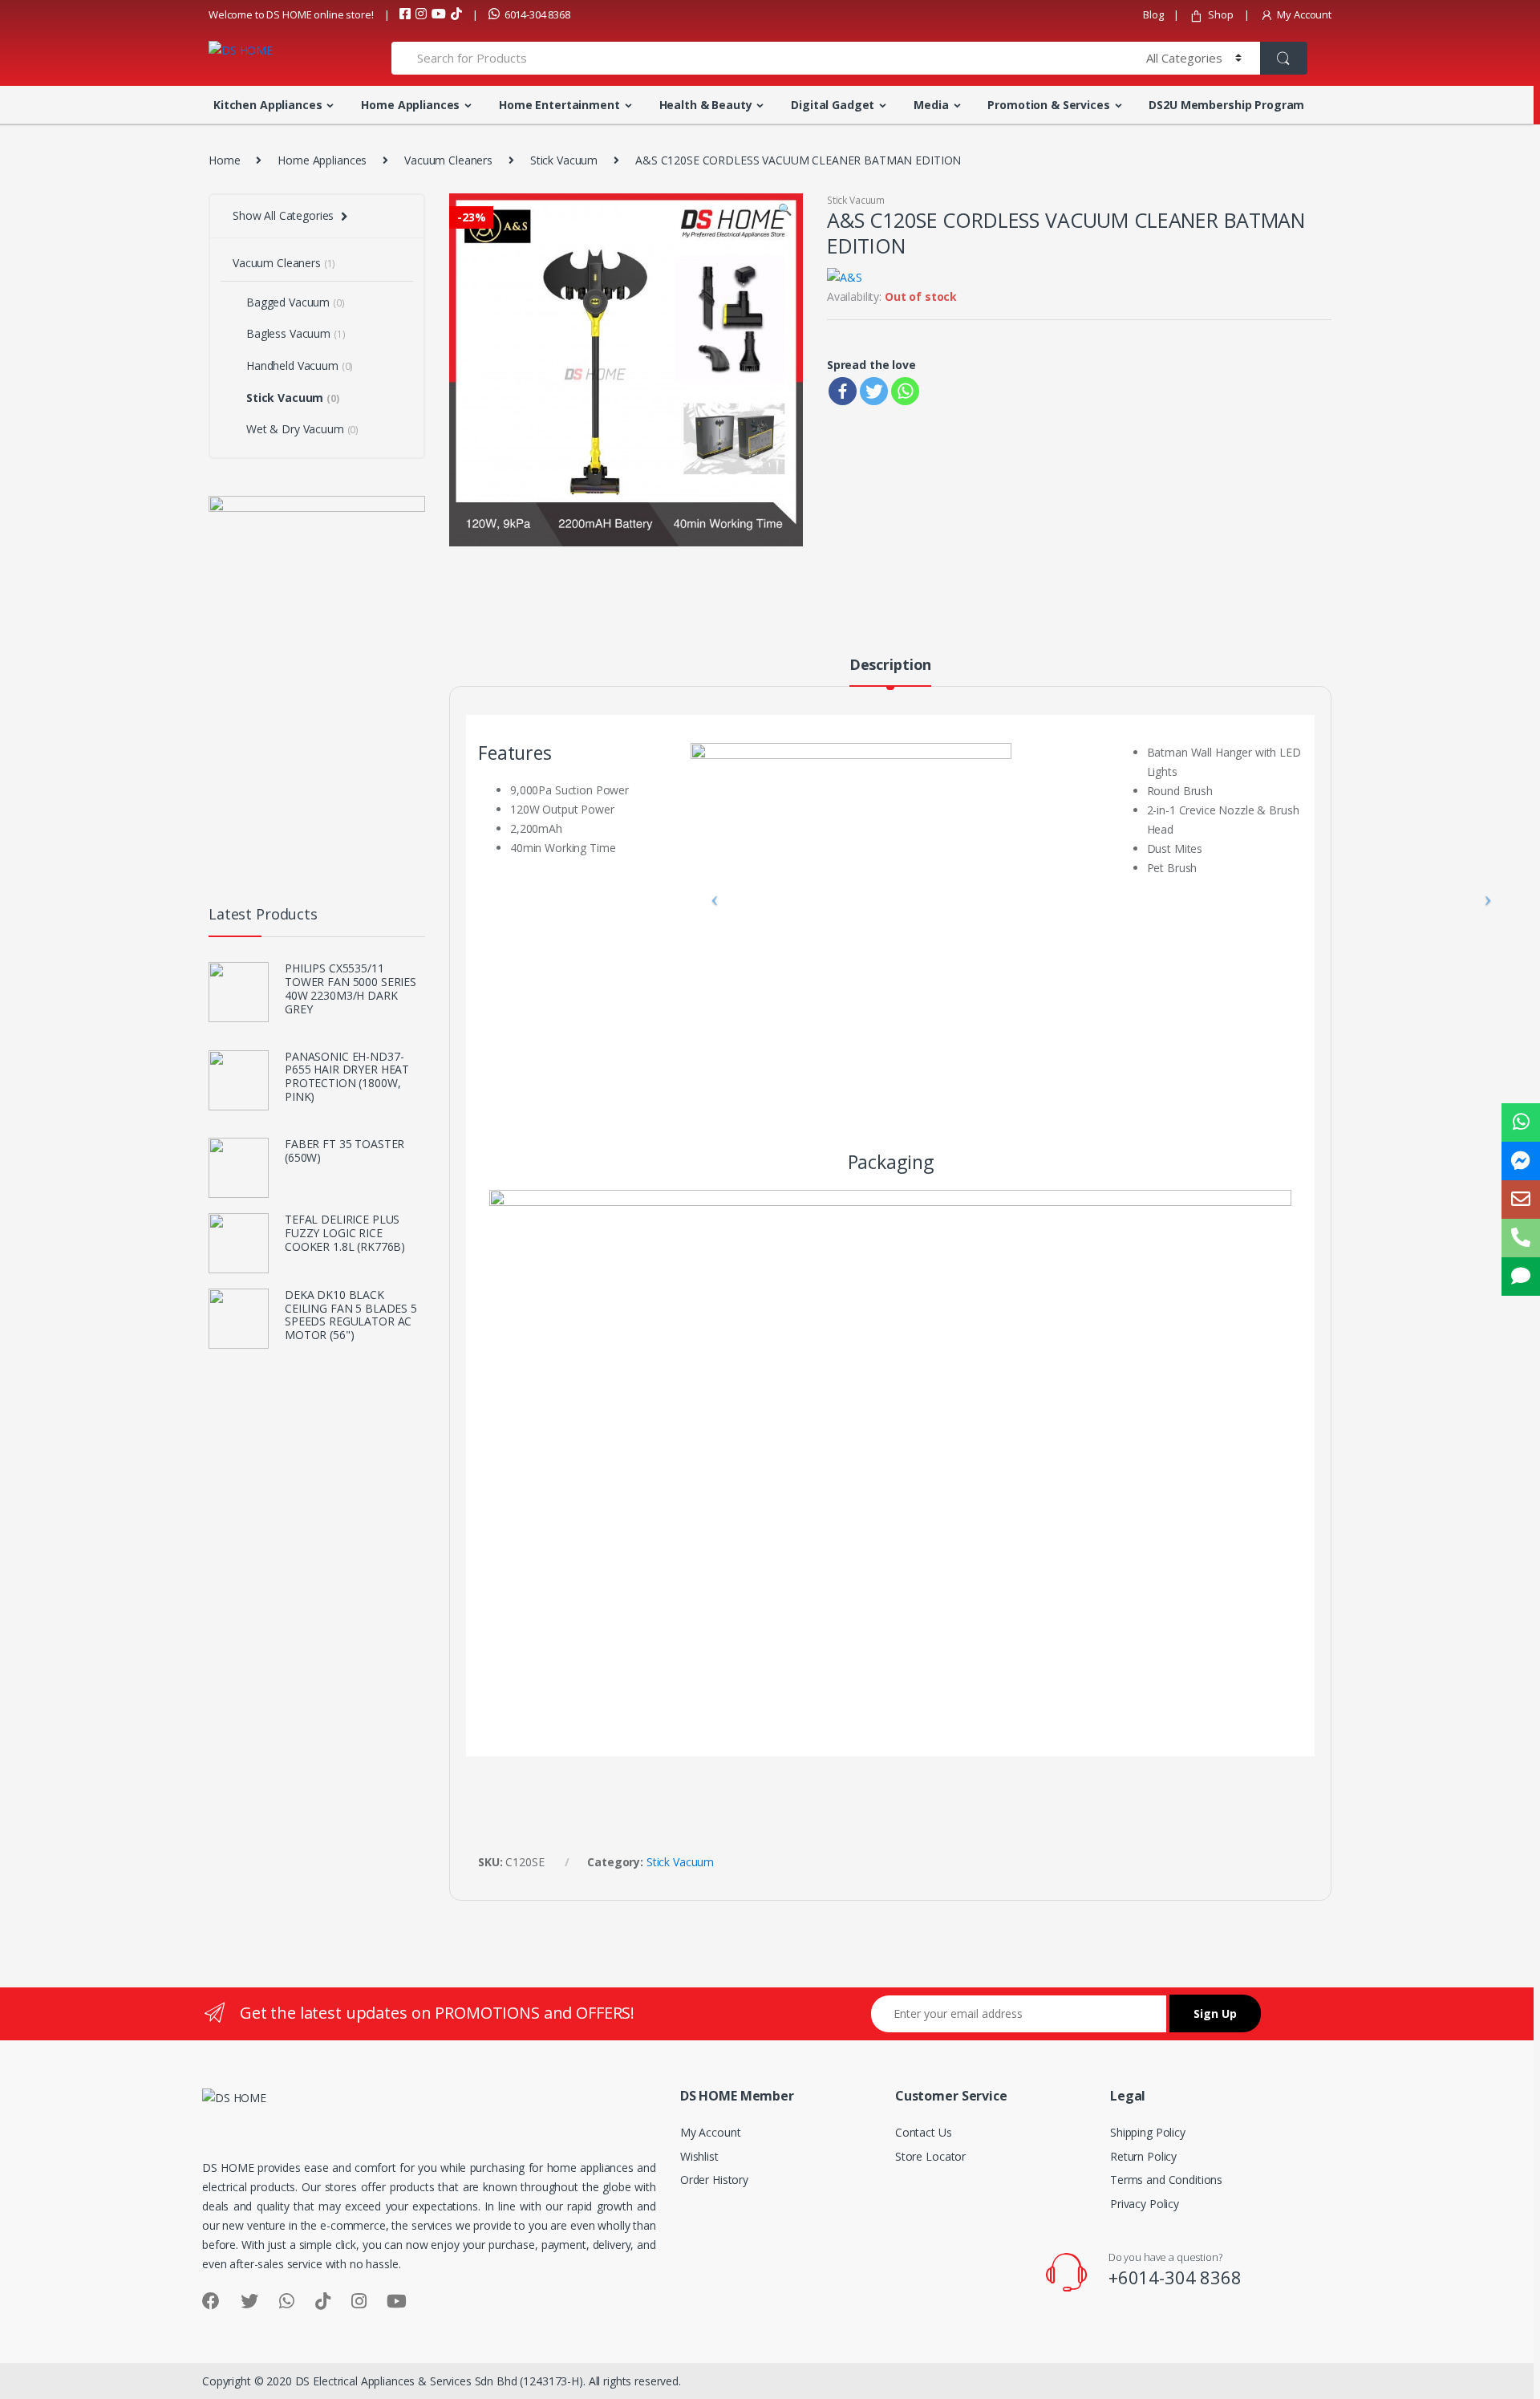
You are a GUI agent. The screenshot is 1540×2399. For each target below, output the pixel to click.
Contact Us (924, 2132)
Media (931, 105)
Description (890, 666)
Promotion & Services (1048, 105)
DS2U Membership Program (1226, 105)
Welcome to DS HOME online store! (291, 14)
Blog (1153, 14)
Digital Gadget (833, 105)
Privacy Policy (1145, 2204)
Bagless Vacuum (296, 333)
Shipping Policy (1148, 2132)
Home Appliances (410, 105)
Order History (714, 2180)
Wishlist (699, 2156)
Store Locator (930, 2156)
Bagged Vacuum (296, 302)
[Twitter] (874, 391)
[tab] (890, 672)
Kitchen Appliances (267, 105)
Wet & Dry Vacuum (302, 429)
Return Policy (1143, 2156)
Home (224, 160)
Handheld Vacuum (300, 365)
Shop (1220, 14)
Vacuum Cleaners (448, 160)
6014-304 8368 (537, 14)
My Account (1304, 14)
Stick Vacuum (564, 160)
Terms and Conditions (1166, 2180)
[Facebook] (843, 391)
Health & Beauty (706, 105)
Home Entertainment (559, 105)
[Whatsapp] (905, 391)
